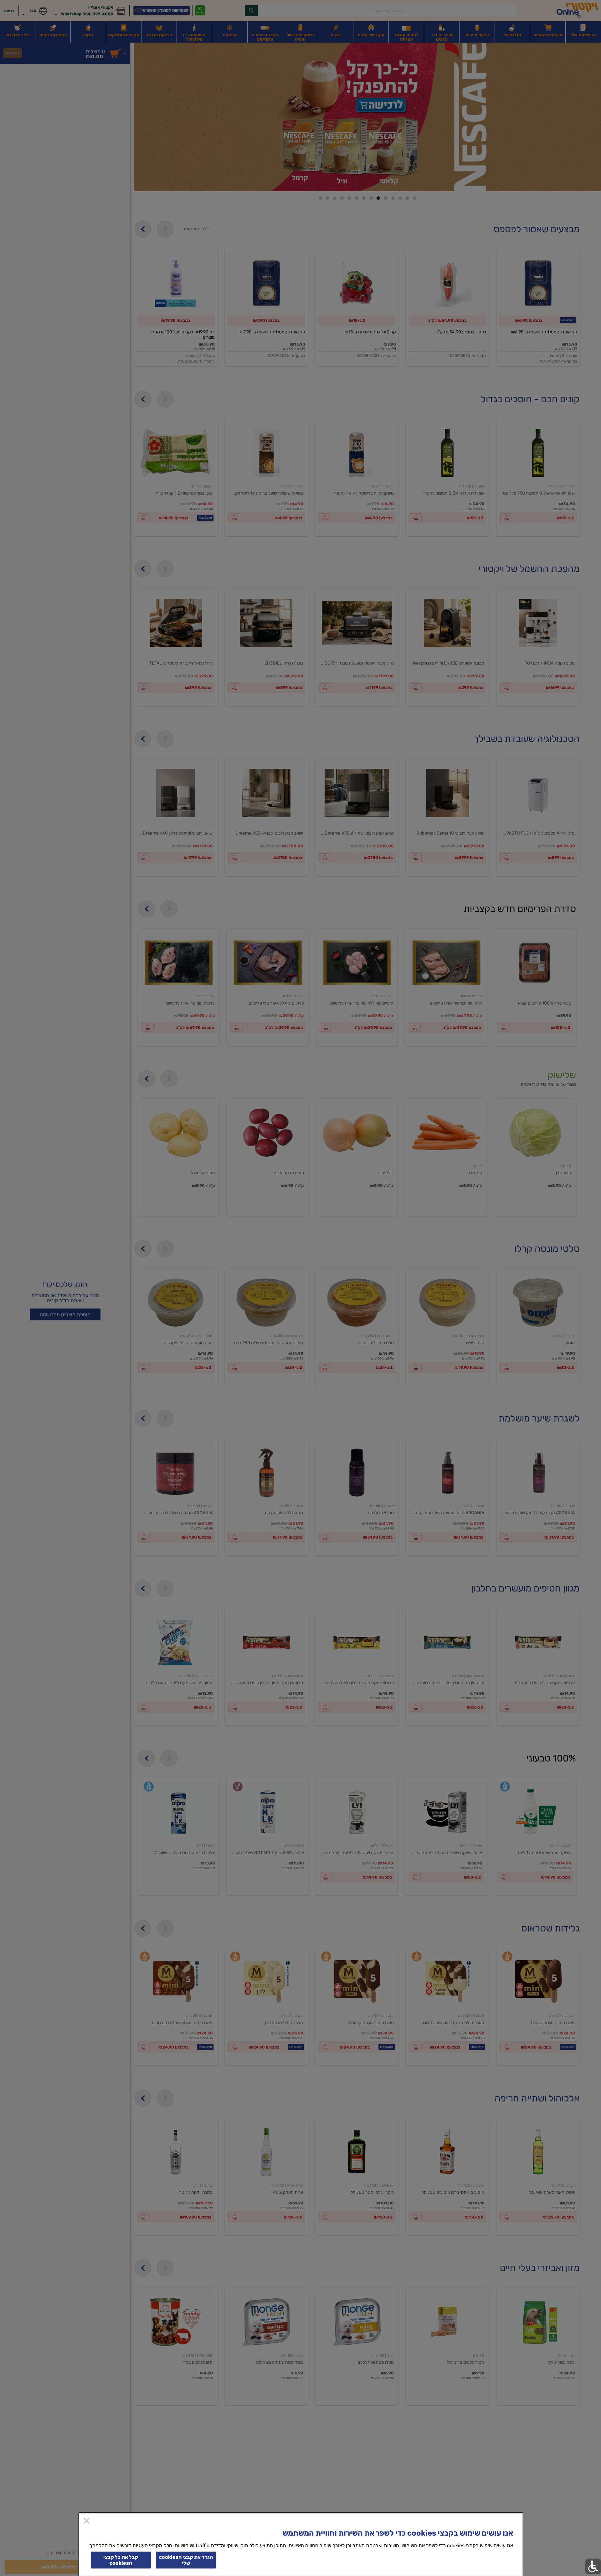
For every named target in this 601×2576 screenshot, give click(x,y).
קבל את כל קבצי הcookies (121, 2560)
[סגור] (87, 2521)
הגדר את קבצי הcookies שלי (186, 2560)
